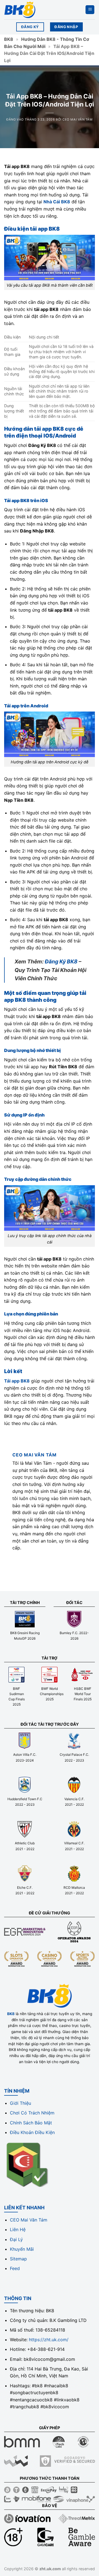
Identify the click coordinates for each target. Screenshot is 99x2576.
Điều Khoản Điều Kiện (32, 2132)
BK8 (9, 39)
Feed (15, 2268)
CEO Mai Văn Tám (77, 119)
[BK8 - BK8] (32, 10)
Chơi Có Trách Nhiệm (32, 2113)
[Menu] (90, 10)
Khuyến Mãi (22, 2249)
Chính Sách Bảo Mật (31, 2123)
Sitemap (18, 2259)
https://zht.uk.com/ (49, 2340)
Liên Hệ (18, 2229)
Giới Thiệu (20, 2103)
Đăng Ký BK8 (61, 961)
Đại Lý (16, 2239)
